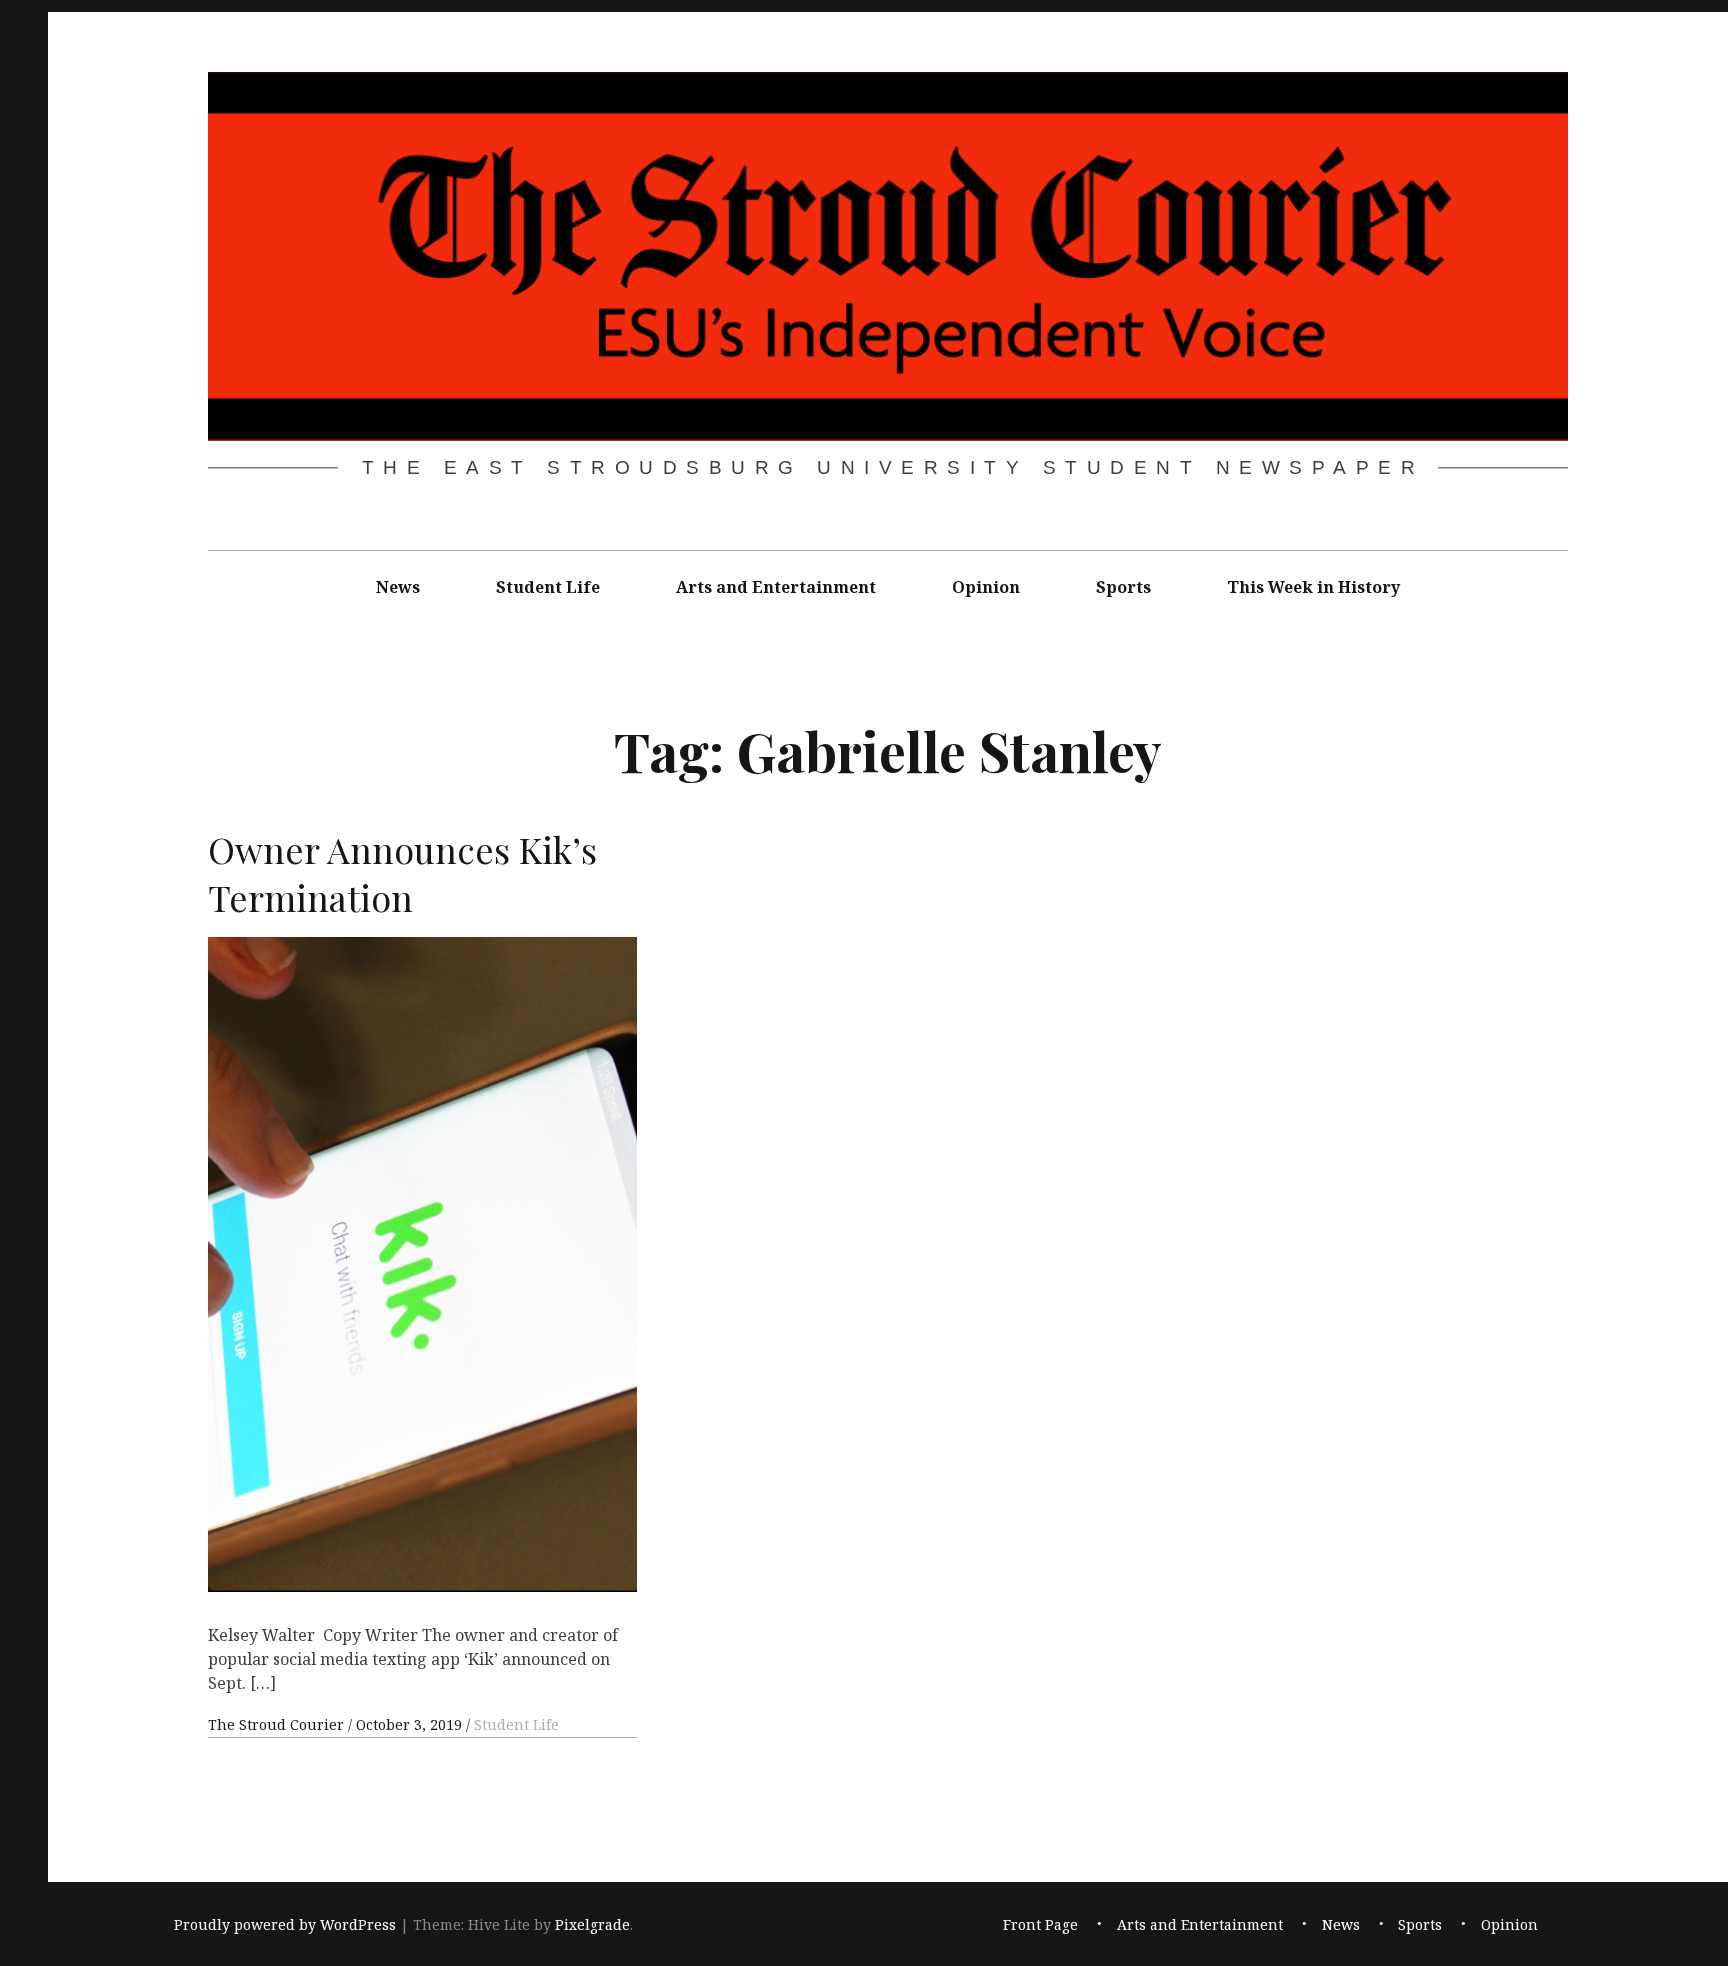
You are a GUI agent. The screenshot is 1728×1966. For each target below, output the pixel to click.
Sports (1123, 587)
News (398, 587)
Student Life (548, 587)
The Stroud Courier (278, 1724)
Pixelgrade (592, 1924)
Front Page (1040, 1924)
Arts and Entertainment (776, 587)
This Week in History (1313, 587)
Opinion (986, 587)
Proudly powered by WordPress (285, 1924)
